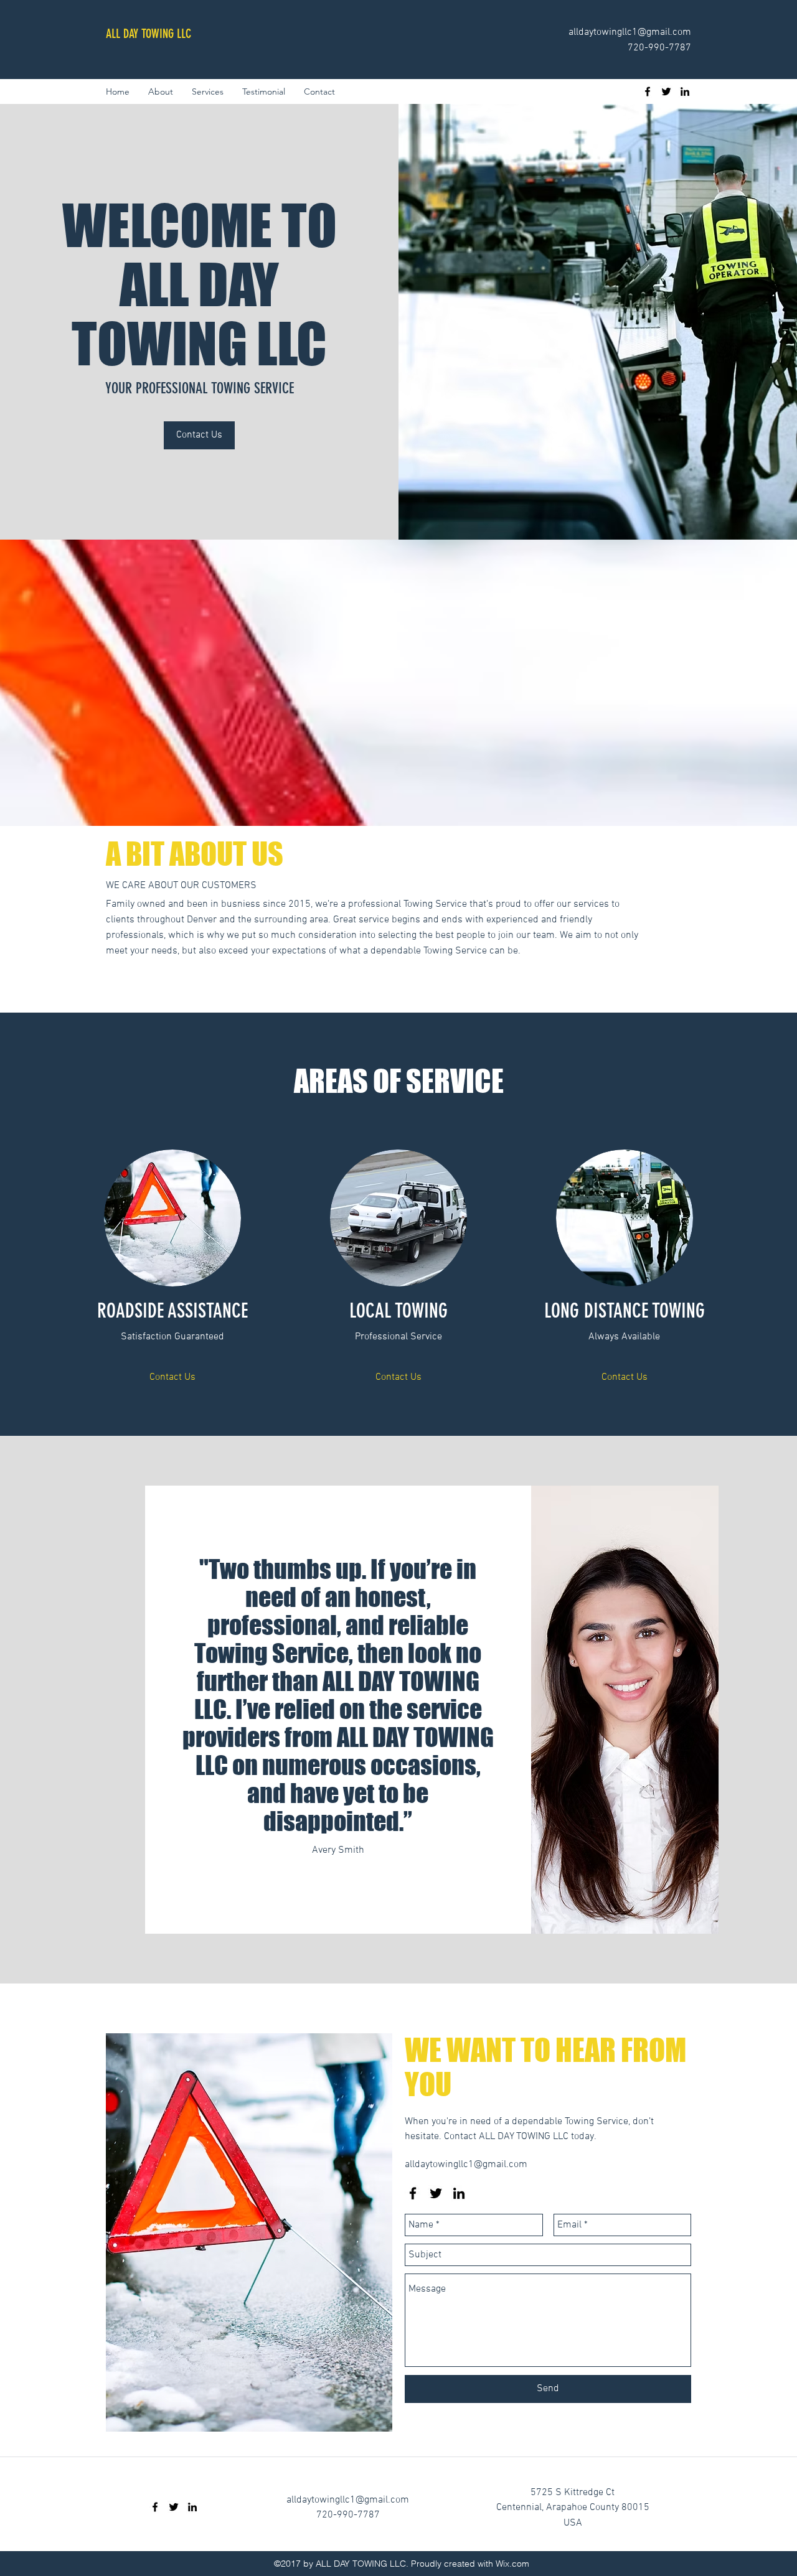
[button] (172, 1378)
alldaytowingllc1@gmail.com (630, 32)
